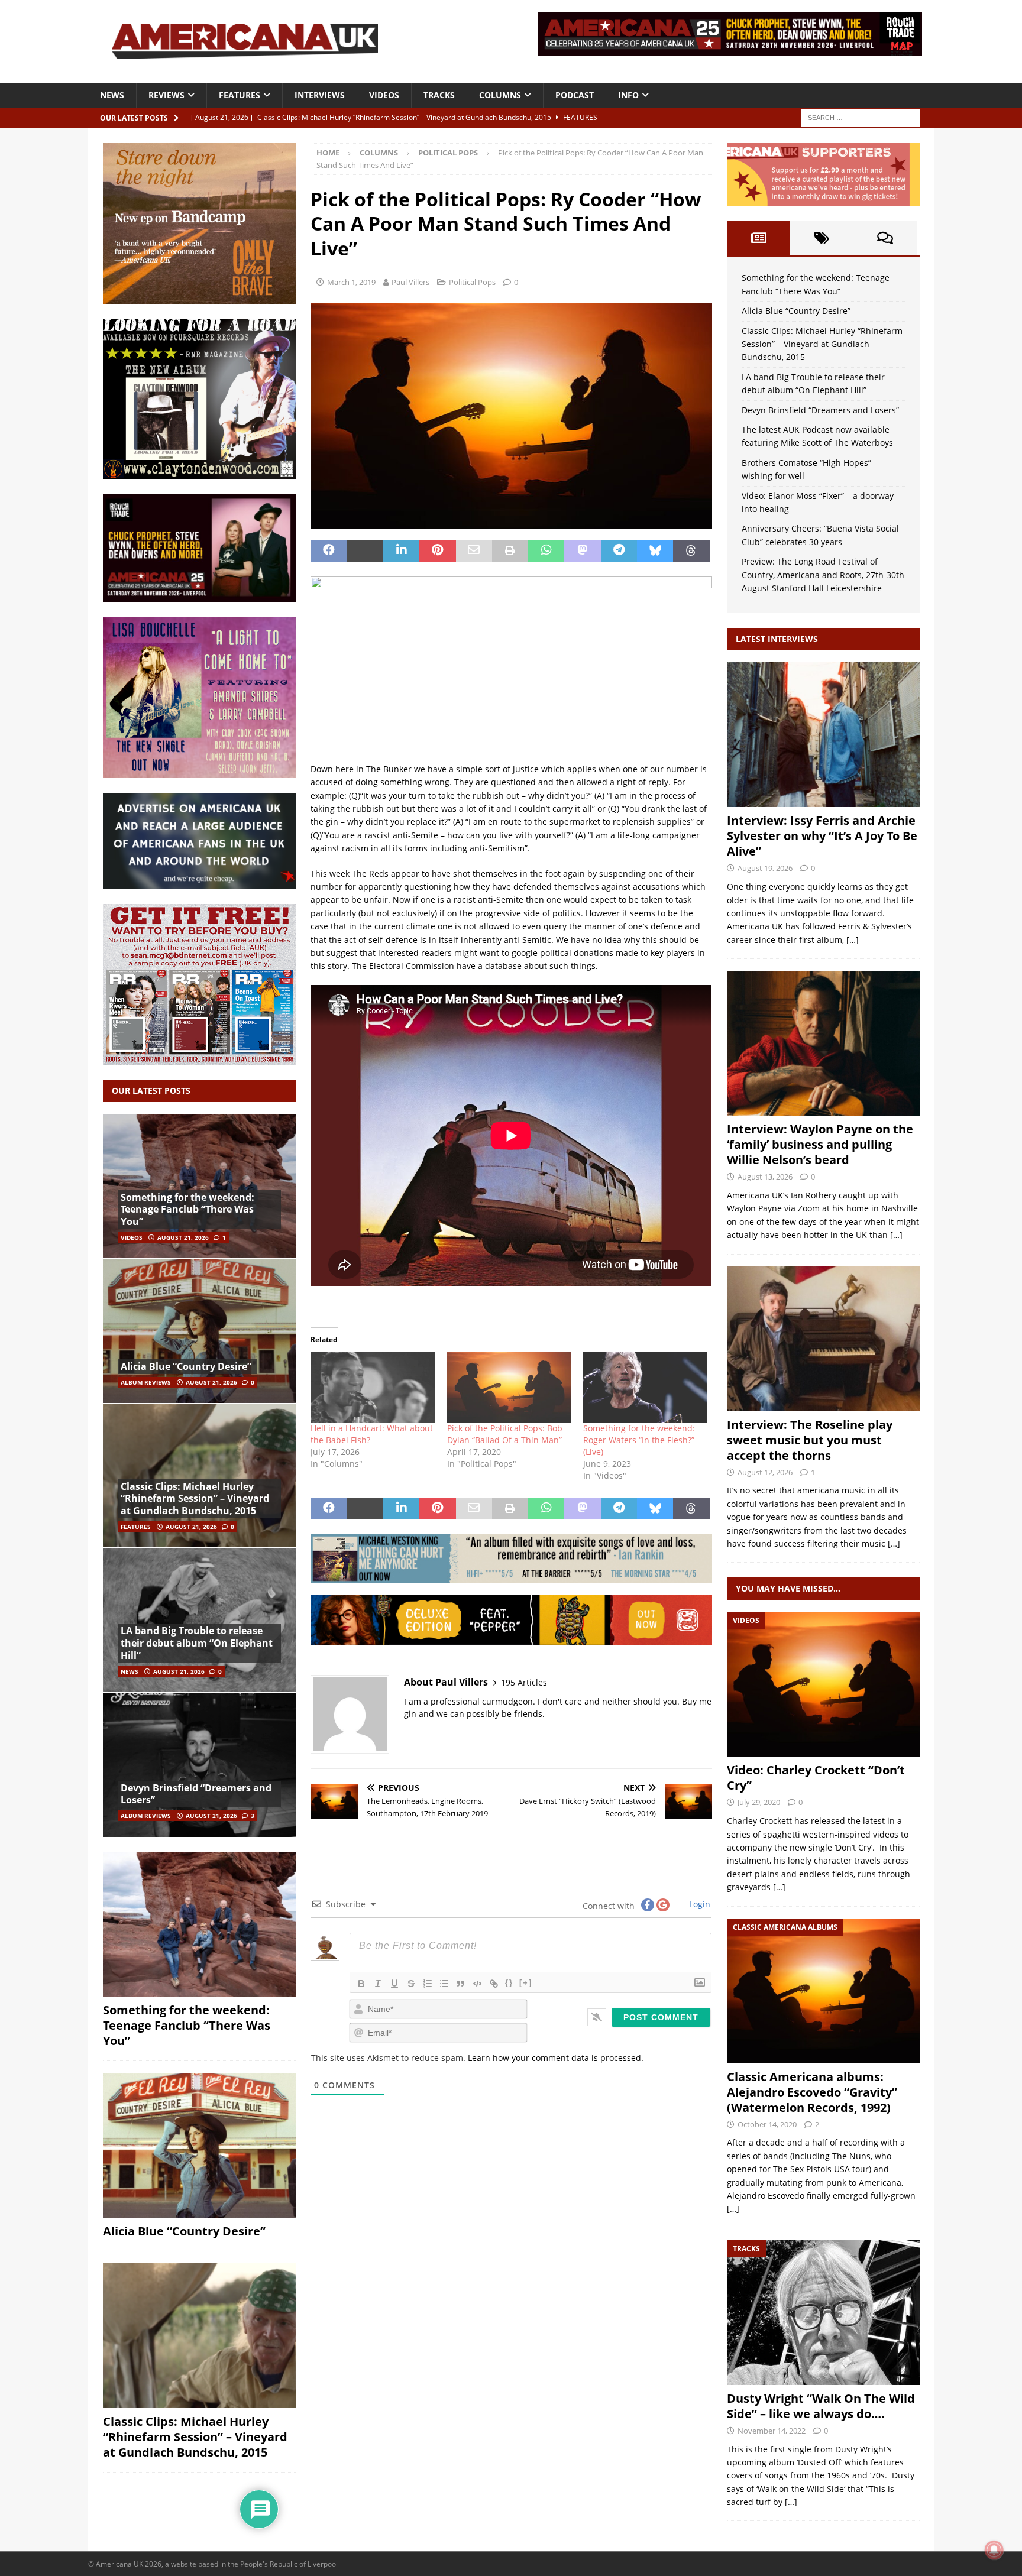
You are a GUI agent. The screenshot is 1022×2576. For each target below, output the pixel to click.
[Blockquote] (461, 1984)
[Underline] (394, 1984)
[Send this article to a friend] (474, 551)
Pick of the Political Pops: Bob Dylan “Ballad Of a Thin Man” (505, 1434)
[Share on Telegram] (619, 551)
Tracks (439, 95)
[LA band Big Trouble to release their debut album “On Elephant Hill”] (199, 1620)
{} (509, 1983)
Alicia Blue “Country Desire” (186, 1366)
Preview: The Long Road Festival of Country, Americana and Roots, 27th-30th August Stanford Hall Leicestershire (823, 575)
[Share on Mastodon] (582, 551)
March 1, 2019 (351, 282)
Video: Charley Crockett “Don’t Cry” (816, 1778)
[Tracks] (823, 2313)
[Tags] (822, 238)
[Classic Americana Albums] (823, 1991)
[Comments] (885, 238)
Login (698, 1904)
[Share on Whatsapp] (546, 551)
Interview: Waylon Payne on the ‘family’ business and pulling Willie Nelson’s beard (820, 1144)
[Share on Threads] (691, 551)
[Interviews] (823, 735)
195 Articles (524, 1682)
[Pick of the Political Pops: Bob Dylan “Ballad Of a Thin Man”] (509, 1387)
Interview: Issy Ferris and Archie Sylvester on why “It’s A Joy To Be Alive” (822, 836)
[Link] (494, 1984)
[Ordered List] (428, 1984)
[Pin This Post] (437, 551)
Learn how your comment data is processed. (556, 2058)
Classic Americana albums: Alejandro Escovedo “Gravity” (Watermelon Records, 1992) (812, 2092)
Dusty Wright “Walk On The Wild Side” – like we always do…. (821, 2406)
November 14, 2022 (772, 2431)
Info (628, 95)
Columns (500, 95)
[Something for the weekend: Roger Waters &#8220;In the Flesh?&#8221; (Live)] (645, 1387)
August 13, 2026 (765, 1177)
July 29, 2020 (759, 1802)
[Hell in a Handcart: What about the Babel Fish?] (373, 1387)
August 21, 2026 (183, 1237)
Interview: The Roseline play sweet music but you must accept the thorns (810, 1440)
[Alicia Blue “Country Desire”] (199, 1331)
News (112, 95)
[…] (853, 940)
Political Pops (472, 282)
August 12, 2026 (765, 1472)
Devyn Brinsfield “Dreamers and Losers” (196, 1794)
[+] (526, 1983)
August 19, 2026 (765, 868)
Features (240, 95)
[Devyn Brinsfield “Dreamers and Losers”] (199, 1765)
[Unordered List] (444, 1984)
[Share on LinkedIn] (401, 551)
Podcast (575, 95)
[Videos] (823, 1684)
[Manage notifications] (994, 2550)
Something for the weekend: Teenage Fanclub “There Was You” (187, 1210)
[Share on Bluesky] (655, 551)
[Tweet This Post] (365, 551)
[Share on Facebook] (329, 551)
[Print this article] (510, 551)
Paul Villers (410, 282)
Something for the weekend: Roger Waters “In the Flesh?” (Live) (639, 1440)
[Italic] (378, 1984)
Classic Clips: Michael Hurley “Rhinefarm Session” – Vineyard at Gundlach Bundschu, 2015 (195, 1499)
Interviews (320, 95)
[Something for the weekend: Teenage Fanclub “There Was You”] (199, 1186)
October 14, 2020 (767, 2124)
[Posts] (759, 238)
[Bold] (361, 1984)
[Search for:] (861, 117)
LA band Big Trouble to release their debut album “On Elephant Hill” (197, 1643)
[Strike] (411, 1984)
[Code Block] (477, 1984)
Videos (384, 95)
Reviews (166, 95)
